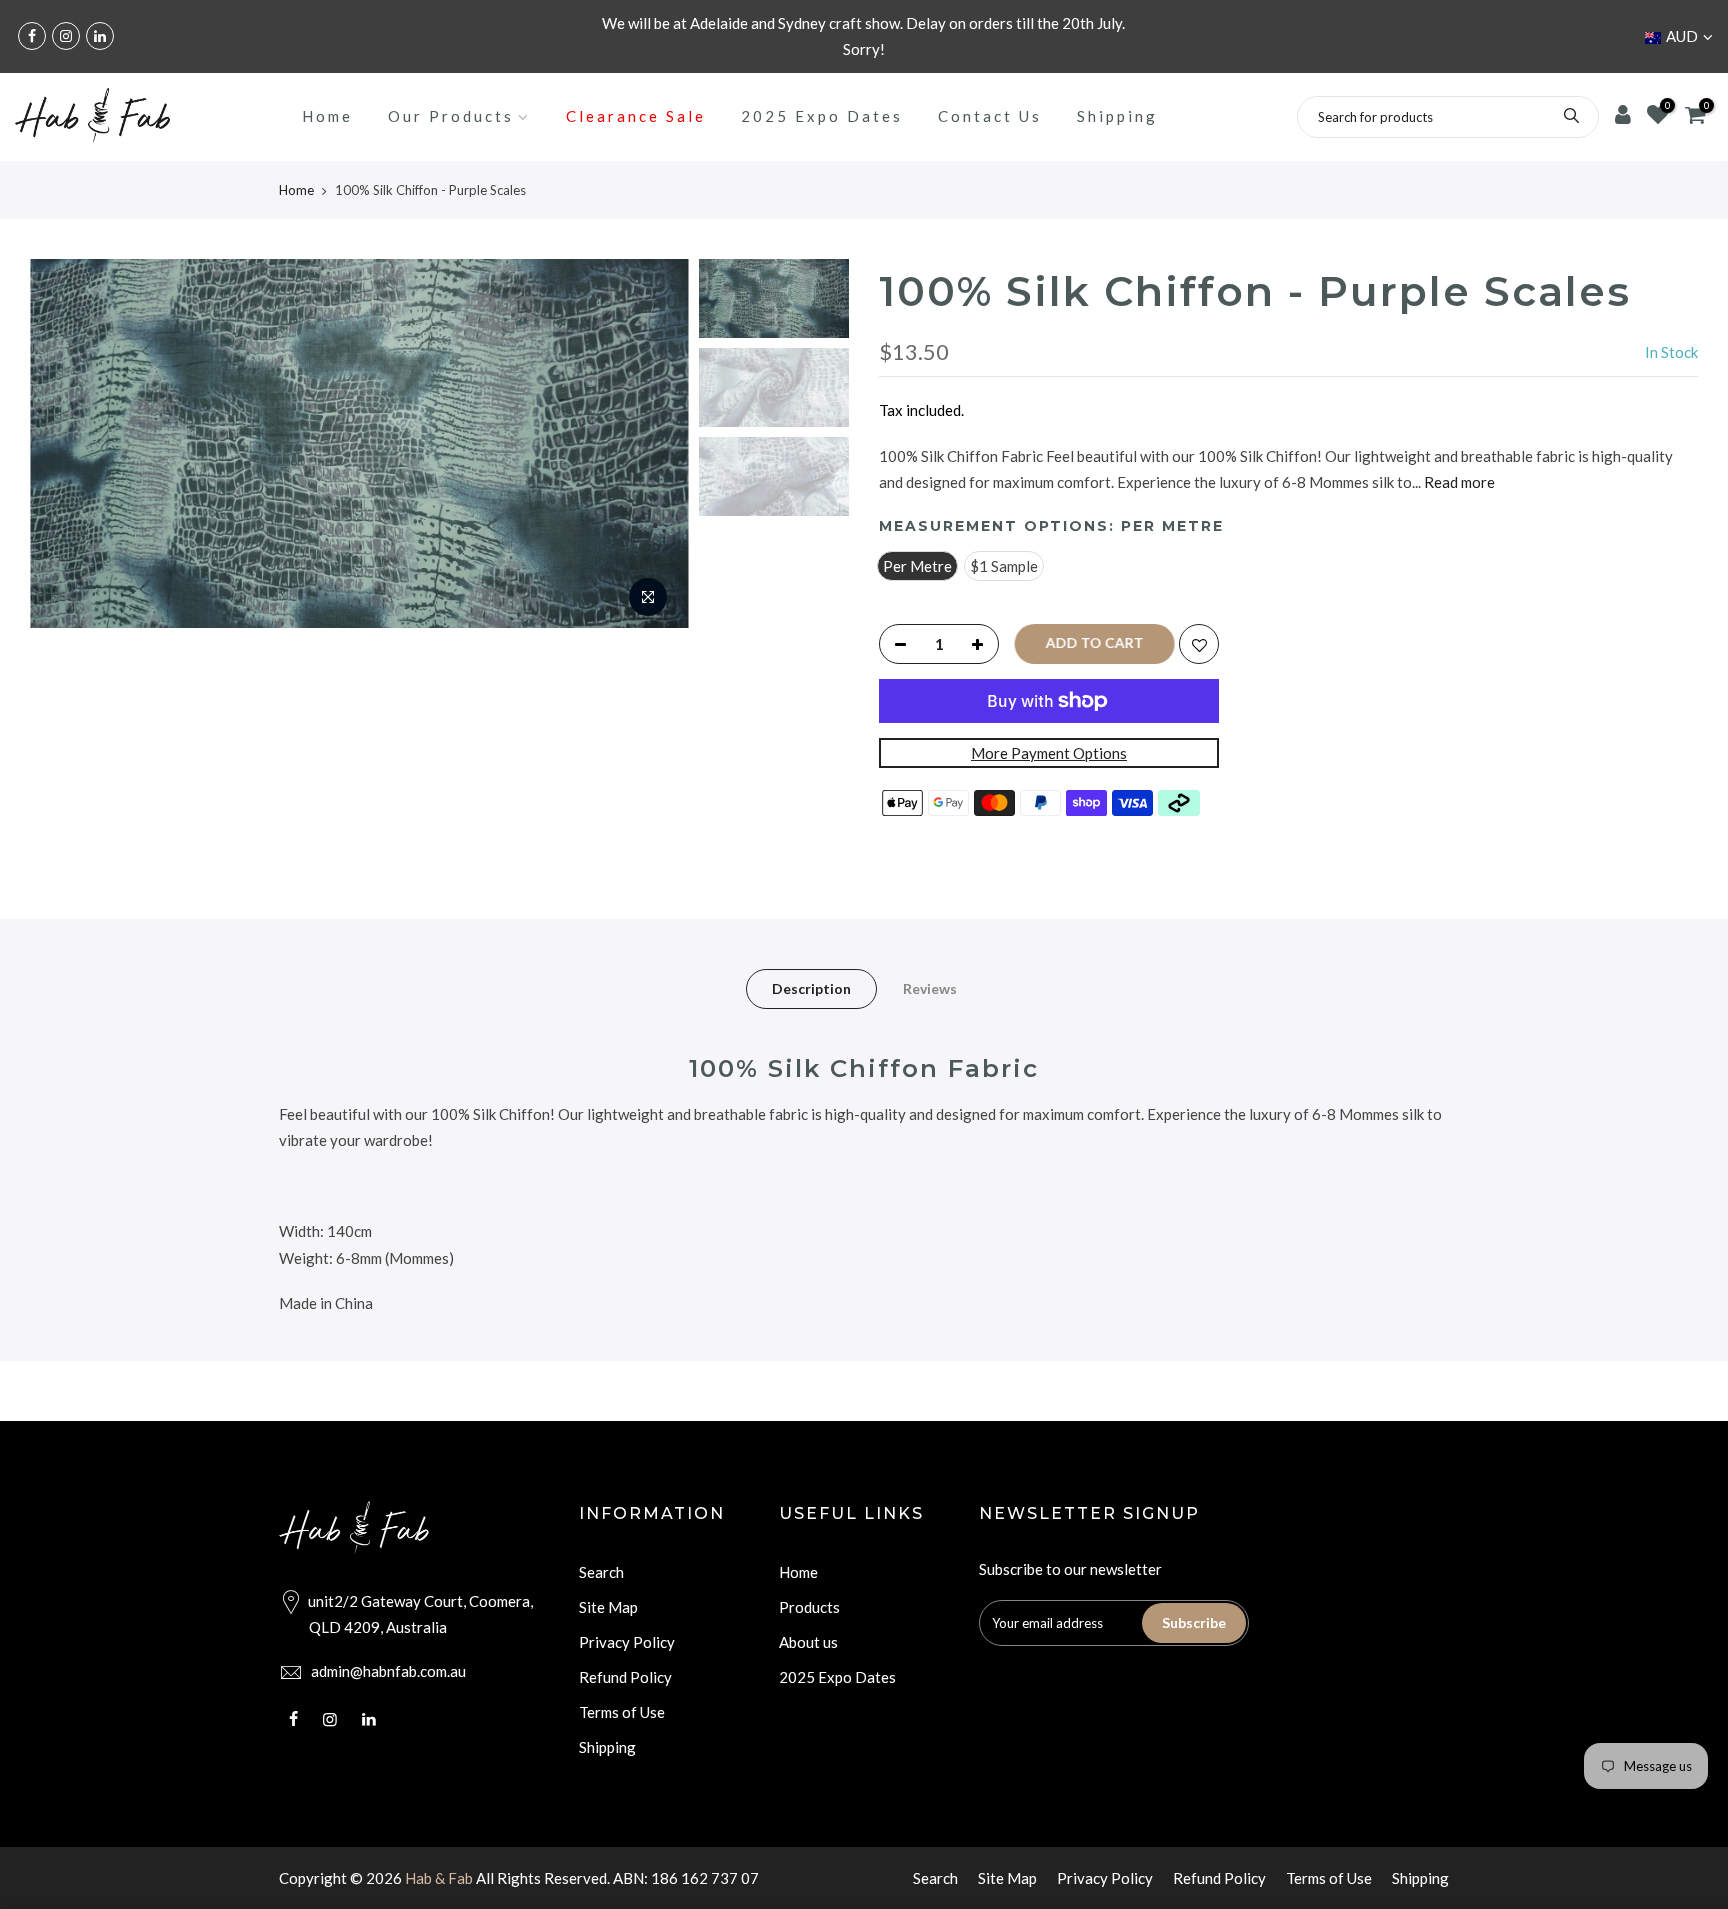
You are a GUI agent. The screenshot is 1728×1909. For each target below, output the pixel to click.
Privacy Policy (627, 1642)
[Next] (654, 444)
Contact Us (990, 116)
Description (811, 988)
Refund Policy (625, 1677)
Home (327, 116)
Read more (1458, 482)
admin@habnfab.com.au (388, 1671)
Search (601, 1572)
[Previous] (65, 444)
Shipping (1117, 116)
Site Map (608, 1607)
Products (809, 1607)
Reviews (930, 988)
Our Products (451, 116)
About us (808, 1642)
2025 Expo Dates (822, 116)
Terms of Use (622, 1712)
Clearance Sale (636, 116)
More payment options (1049, 753)
